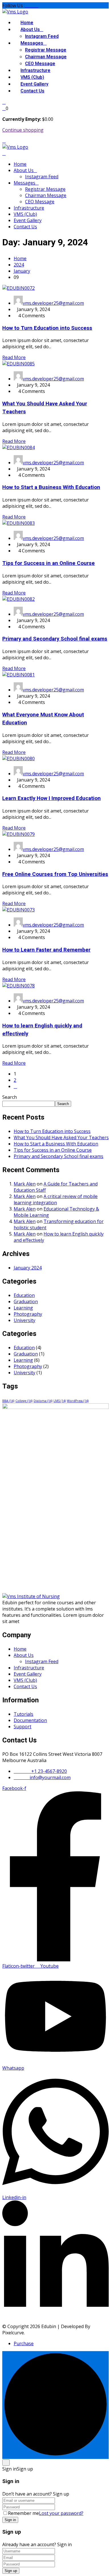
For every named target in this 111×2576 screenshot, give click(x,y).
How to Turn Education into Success (47, 328)
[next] (15, 1086)
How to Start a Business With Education (51, 487)
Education (24, 1295)
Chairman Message (46, 57)
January (22, 271)
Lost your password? (61, 2513)
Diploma (43, 1401)
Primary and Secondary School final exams (55, 639)
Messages (32, 43)
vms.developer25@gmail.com (53, 303)
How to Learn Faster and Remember (46, 950)
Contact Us (32, 91)
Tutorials (23, 1714)
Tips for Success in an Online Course (49, 563)
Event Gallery (34, 84)
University (24, 1320)
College (24, 1401)
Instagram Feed (42, 36)
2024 (19, 265)
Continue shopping (23, 130)
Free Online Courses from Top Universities (55, 874)
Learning (23, 1308)
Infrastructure (35, 71)
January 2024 (28, 1268)
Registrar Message (46, 50)
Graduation (26, 1302)
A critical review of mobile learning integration (56, 1199)
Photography (28, 1314)
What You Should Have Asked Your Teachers (61, 1137)
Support (22, 1727)
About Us (30, 30)
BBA (8, 1401)
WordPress (78, 1401)
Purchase (24, 2343)
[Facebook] (26, 5)
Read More (14, 357)
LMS (60, 1401)
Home (27, 23)
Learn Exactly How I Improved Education (52, 798)
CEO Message (40, 64)
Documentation (30, 1720)
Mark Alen (25, 1184)
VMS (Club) (32, 77)
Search (10, 1097)
